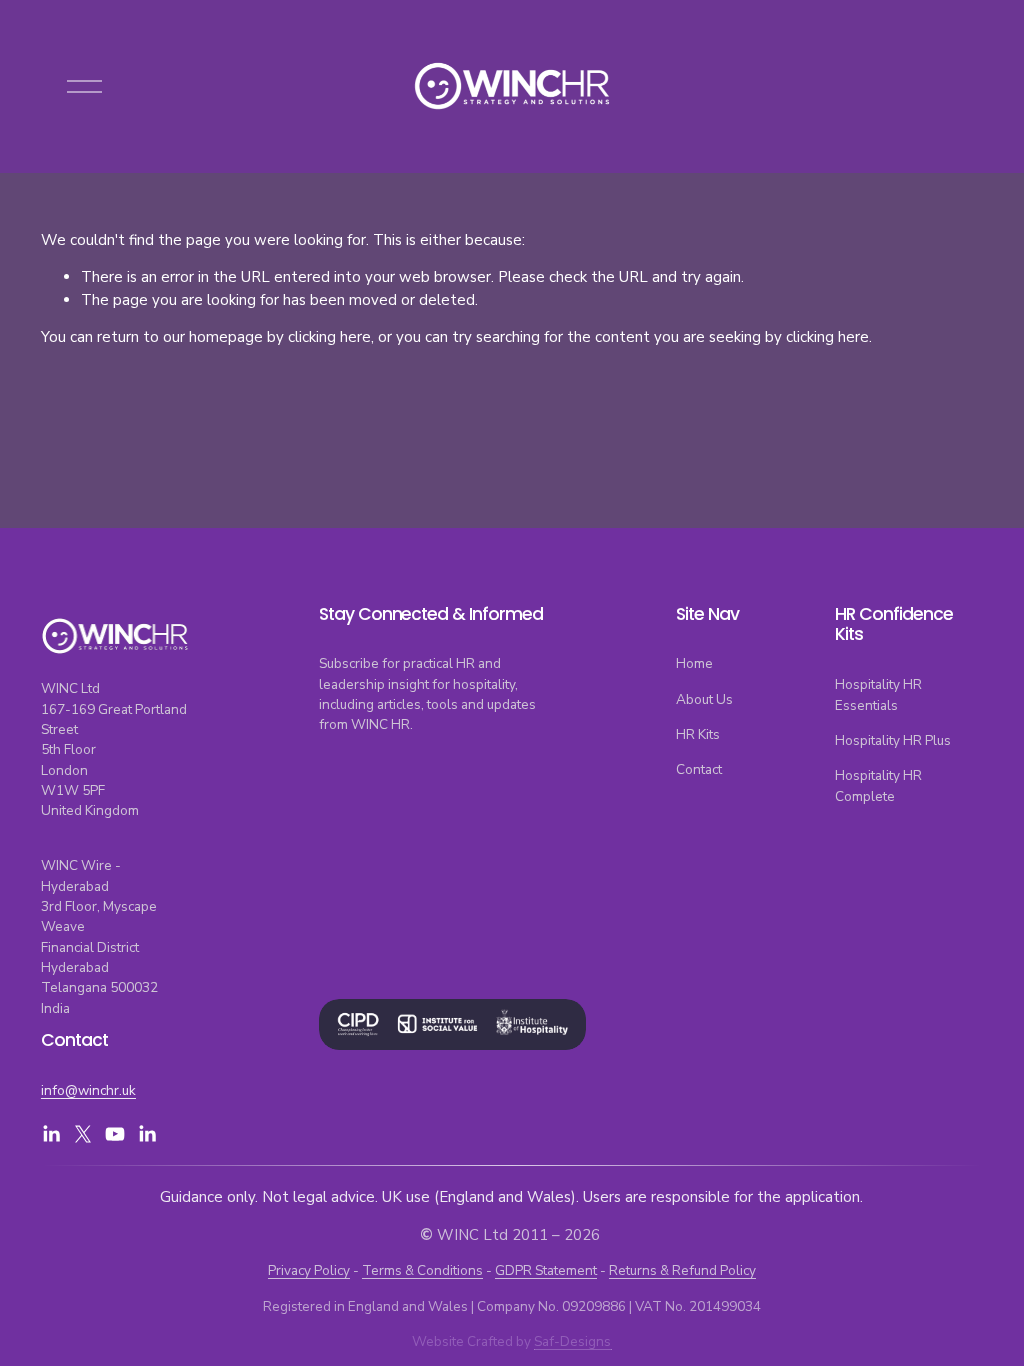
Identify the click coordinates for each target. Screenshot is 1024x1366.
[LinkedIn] (51, 1134)
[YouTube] (115, 1134)
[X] (83, 1134)
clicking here (329, 337)
